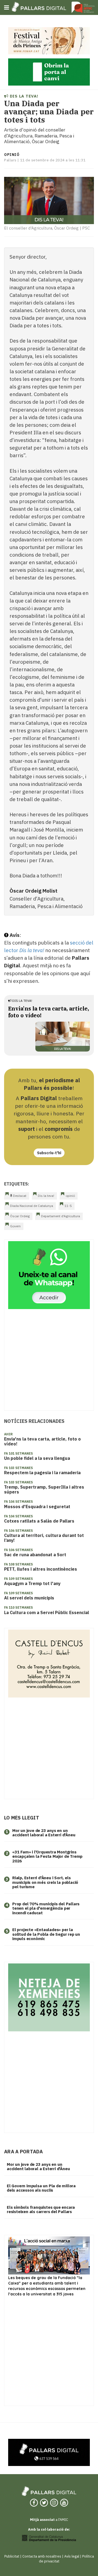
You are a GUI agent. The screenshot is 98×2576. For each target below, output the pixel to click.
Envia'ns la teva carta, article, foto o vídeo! (42, 1441)
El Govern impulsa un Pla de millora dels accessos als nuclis (41, 2188)
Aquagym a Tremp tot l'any (32, 1583)
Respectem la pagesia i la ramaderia (42, 1473)
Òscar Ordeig (20, 1216)
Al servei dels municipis (29, 1598)
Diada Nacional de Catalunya (32, 1206)
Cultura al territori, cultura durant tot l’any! (44, 1538)
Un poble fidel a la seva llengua (37, 1458)
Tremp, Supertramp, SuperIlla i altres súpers (44, 1489)
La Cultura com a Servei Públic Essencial (47, 1612)
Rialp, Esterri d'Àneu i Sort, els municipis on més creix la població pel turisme (45, 1882)
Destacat (19, 1196)
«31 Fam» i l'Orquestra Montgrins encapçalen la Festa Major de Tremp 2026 (47, 1856)
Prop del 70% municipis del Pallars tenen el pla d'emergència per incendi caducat (46, 1908)
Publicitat (12, 2556)
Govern (15, 1226)
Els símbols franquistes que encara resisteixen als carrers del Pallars (41, 2210)
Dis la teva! (23, 96)
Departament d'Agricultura (61, 1216)
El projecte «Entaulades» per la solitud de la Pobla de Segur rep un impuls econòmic (46, 1934)
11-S (68, 1206)
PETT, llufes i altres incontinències (41, 1569)
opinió (70, 1196)
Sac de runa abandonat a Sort (35, 1555)
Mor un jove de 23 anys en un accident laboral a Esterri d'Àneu (44, 1833)
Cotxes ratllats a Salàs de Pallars (39, 1521)
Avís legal (72, 2556)
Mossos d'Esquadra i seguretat (37, 1507)
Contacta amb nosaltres (42, 2556)
